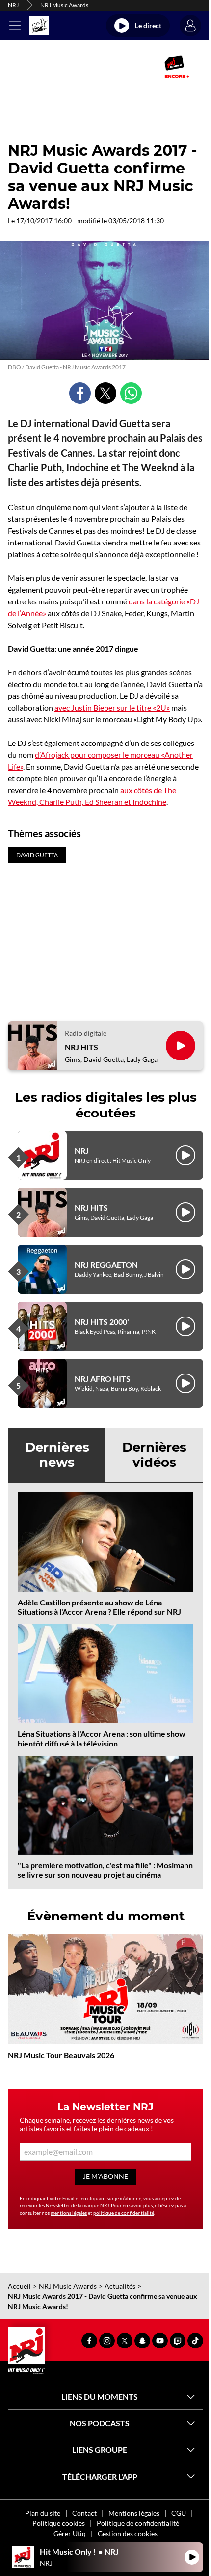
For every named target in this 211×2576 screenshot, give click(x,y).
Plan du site (43, 2513)
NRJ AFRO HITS (103, 1379)
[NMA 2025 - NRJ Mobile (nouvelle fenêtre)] (177, 66)
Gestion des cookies (128, 2533)
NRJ (13, 5)
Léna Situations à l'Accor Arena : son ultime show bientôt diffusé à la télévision (102, 1738)
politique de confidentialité (124, 2213)
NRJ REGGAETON (106, 1265)
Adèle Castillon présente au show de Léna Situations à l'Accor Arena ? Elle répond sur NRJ (99, 1607)
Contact (84, 2513)
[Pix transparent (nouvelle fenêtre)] (25, 66)
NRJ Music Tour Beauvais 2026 (61, 2055)
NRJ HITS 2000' (102, 1322)
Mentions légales (134, 2513)
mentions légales (69, 2213)
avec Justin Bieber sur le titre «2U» (112, 707)
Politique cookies (59, 2523)
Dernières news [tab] (57, 1455)
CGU (179, 2513)
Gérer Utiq (70, 2533)
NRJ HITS (81, 1047)
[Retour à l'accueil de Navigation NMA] (39, 26)
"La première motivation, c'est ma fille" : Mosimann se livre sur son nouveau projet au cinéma (105, 1870)
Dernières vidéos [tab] (154, 1455)
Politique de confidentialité (138, 2523)
